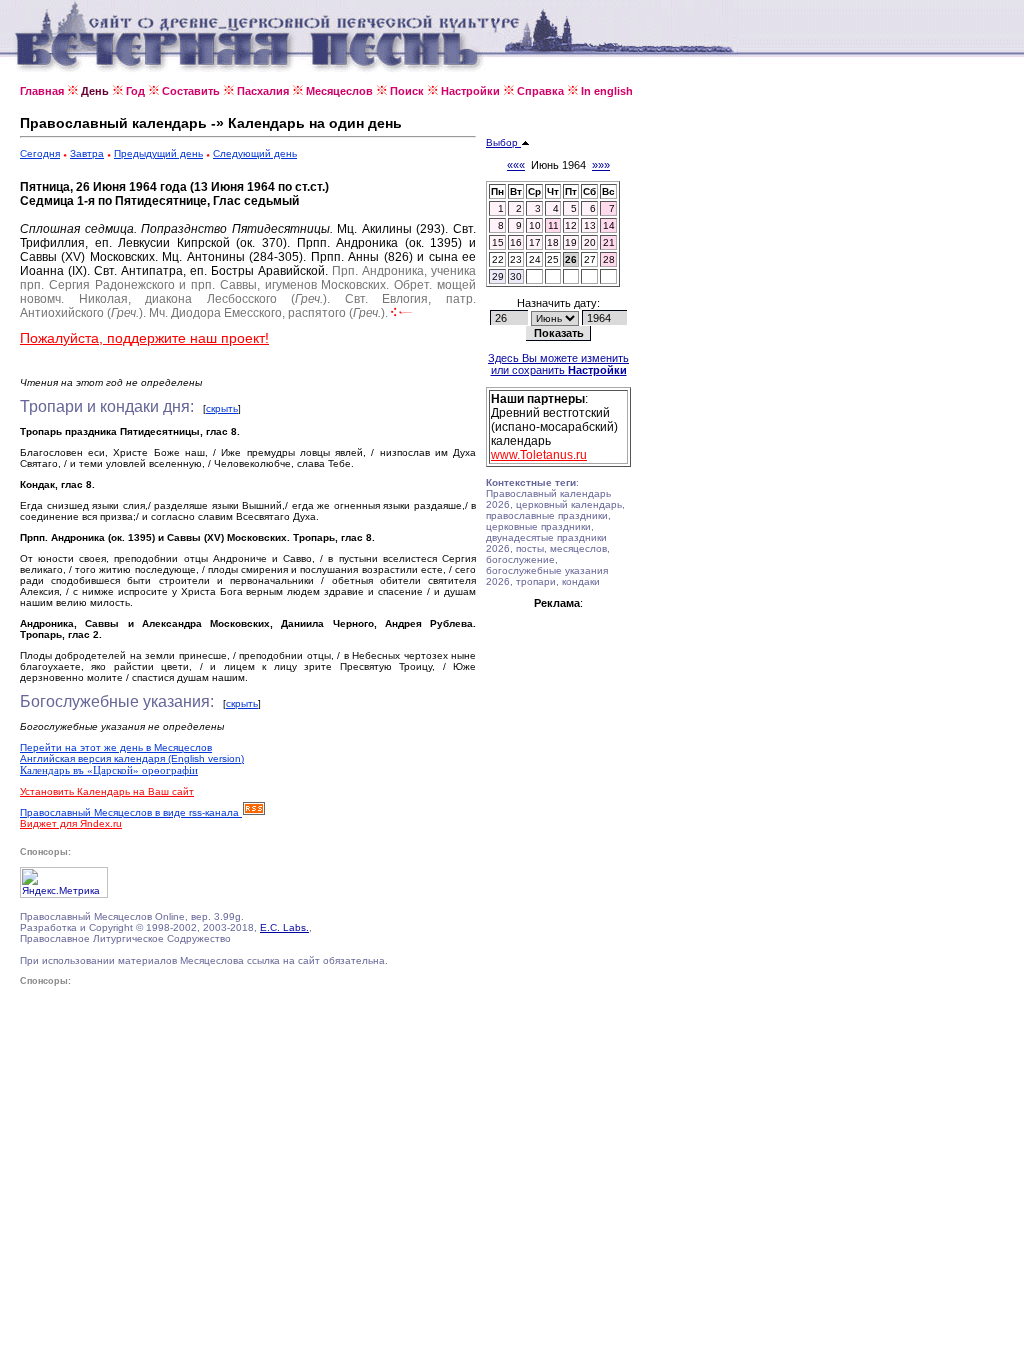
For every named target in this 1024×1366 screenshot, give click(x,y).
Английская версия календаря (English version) (132, 758)
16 (516, 242)
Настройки (470, 91)
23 (516, 259)
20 (590, 242)
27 (590, 259)
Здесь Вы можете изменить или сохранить (558, 364)
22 (498, 259)
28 (609, 259)
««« (516, 165)
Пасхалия (263, 91)
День (95, 91)
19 (571, 242)
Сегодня (40, 153)
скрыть (222, 408)
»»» (601, 165)
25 (553, 259)
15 (498, 242)
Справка (540, 91)
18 (553, 242)
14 (609, 225)
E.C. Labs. (284, 927)
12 (571, 225)
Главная (42, 91)
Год (135, 91)
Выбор (503, 142)
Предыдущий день (158, 153)
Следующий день (255, 153)
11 (553, 225)
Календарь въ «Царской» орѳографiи (109, 770)
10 (535, 225)
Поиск (407, 91)
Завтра (87, 153)
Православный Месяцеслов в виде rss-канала (131, 812)
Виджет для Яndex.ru (71, 823)
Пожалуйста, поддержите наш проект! (144, 338)
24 (535, 259)
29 (498, 276)
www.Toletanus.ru (539, 455)
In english (607, 91)
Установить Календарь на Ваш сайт (107, 791)
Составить (191, 91)
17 (535, 242)
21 (609, 242)
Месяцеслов (339, 91)
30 (516, 276)
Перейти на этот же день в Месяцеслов (116, 747)
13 (590, 225)
